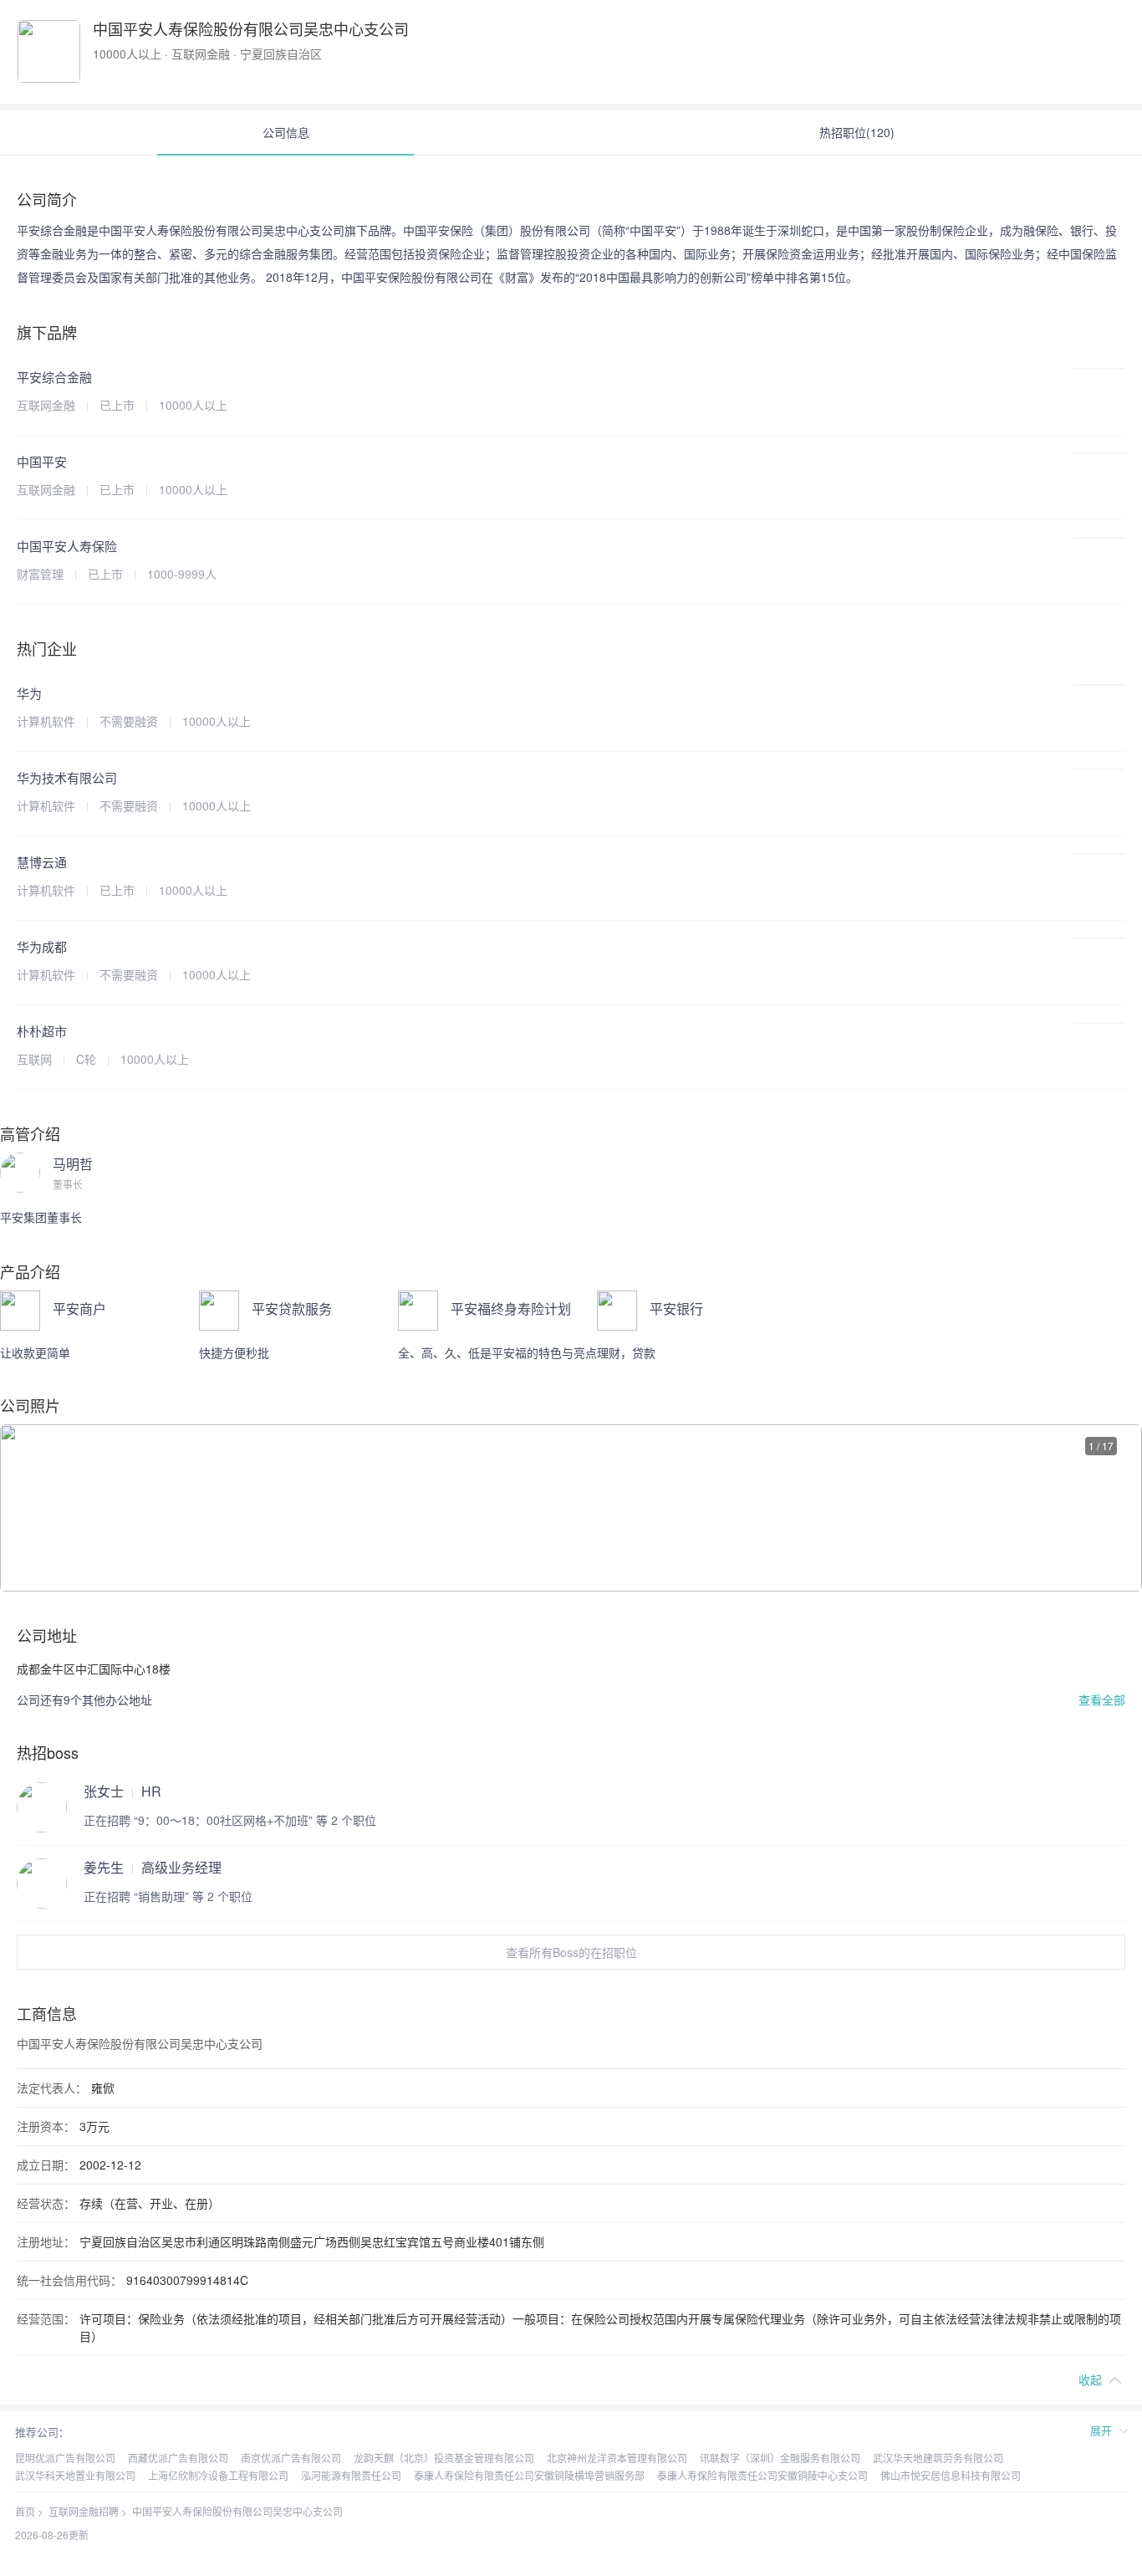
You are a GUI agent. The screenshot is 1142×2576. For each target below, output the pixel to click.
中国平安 (42, 461)
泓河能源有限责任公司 (351, 2475)
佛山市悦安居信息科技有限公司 (951, 2475)
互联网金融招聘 (84, 2511)
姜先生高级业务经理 (153, 1868)
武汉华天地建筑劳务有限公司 (938, 2458)
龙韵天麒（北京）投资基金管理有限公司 (444, 2458)
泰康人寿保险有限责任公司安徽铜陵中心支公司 (762, 2475)
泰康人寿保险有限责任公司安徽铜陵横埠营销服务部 (529, 2475)
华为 (29, 693)
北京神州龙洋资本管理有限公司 (617, 2458)
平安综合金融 (54, 377)
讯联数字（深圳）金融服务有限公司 (780, 2458)
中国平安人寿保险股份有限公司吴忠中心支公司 (237, 2511)
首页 (25, 2511)
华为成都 (42, 946)
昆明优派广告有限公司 (65, 2458)
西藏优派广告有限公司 (178, 2458)
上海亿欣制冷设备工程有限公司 (218, 2475)
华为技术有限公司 (67, 777)
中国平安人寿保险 (67, 546)
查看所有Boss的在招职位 (571, 1952)
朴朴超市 (42, 1031)
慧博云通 (42, 862)
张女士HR (122, 1791)
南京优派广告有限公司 (291, 2458)
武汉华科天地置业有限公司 (75, 2475)
